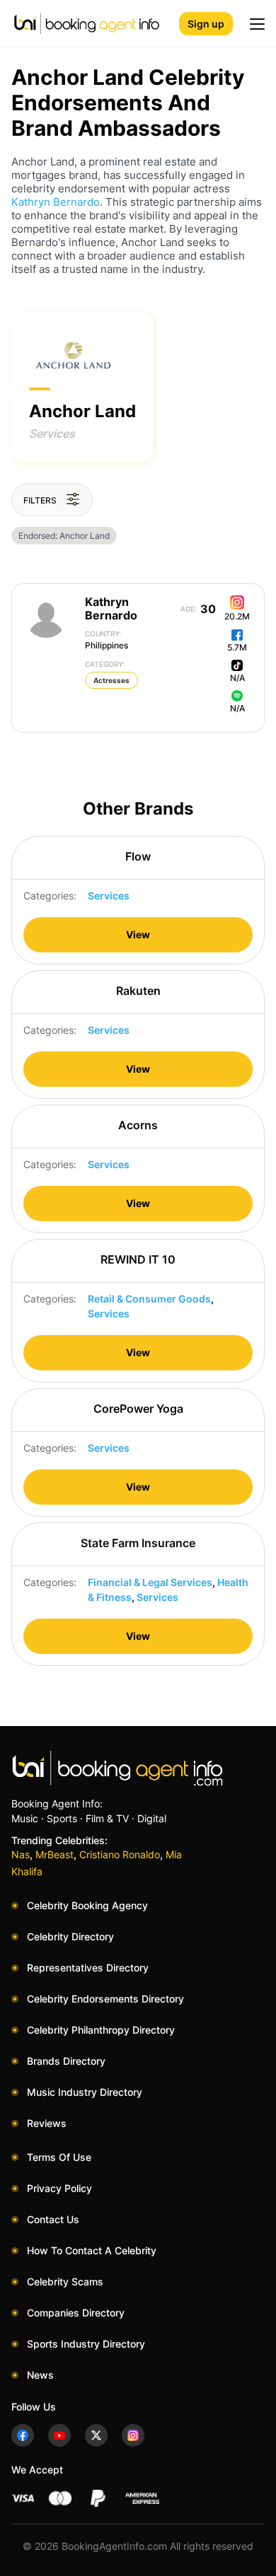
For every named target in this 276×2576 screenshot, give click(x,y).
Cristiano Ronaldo (120, 1854)
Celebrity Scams (65, 2281)
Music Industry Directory (85, 2092)
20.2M (237, 616)
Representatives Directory (88, 1968)
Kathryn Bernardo (56, 202)
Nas (21, 1854)
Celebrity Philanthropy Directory (101, 2030)
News (40, 2375)
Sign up (206, 24)
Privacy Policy (59, 2188)
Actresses (111, 680)
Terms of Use (59, 2157)
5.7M (237, 647)
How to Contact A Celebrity (92, 2250)
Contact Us (53, 2219)
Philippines (107, 640)
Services (52, 433)
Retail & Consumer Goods (149, 1299)
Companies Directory (76, 2313)
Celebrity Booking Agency (87, 1905)
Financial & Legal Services (150, 1582)
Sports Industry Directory (86, 2344)
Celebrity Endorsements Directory (105, 1999)
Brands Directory (66, 2061)
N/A (237, 678)
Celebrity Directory (70, 1936)
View (138, 934)
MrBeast (54, 1854)
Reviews (47, 2123)
